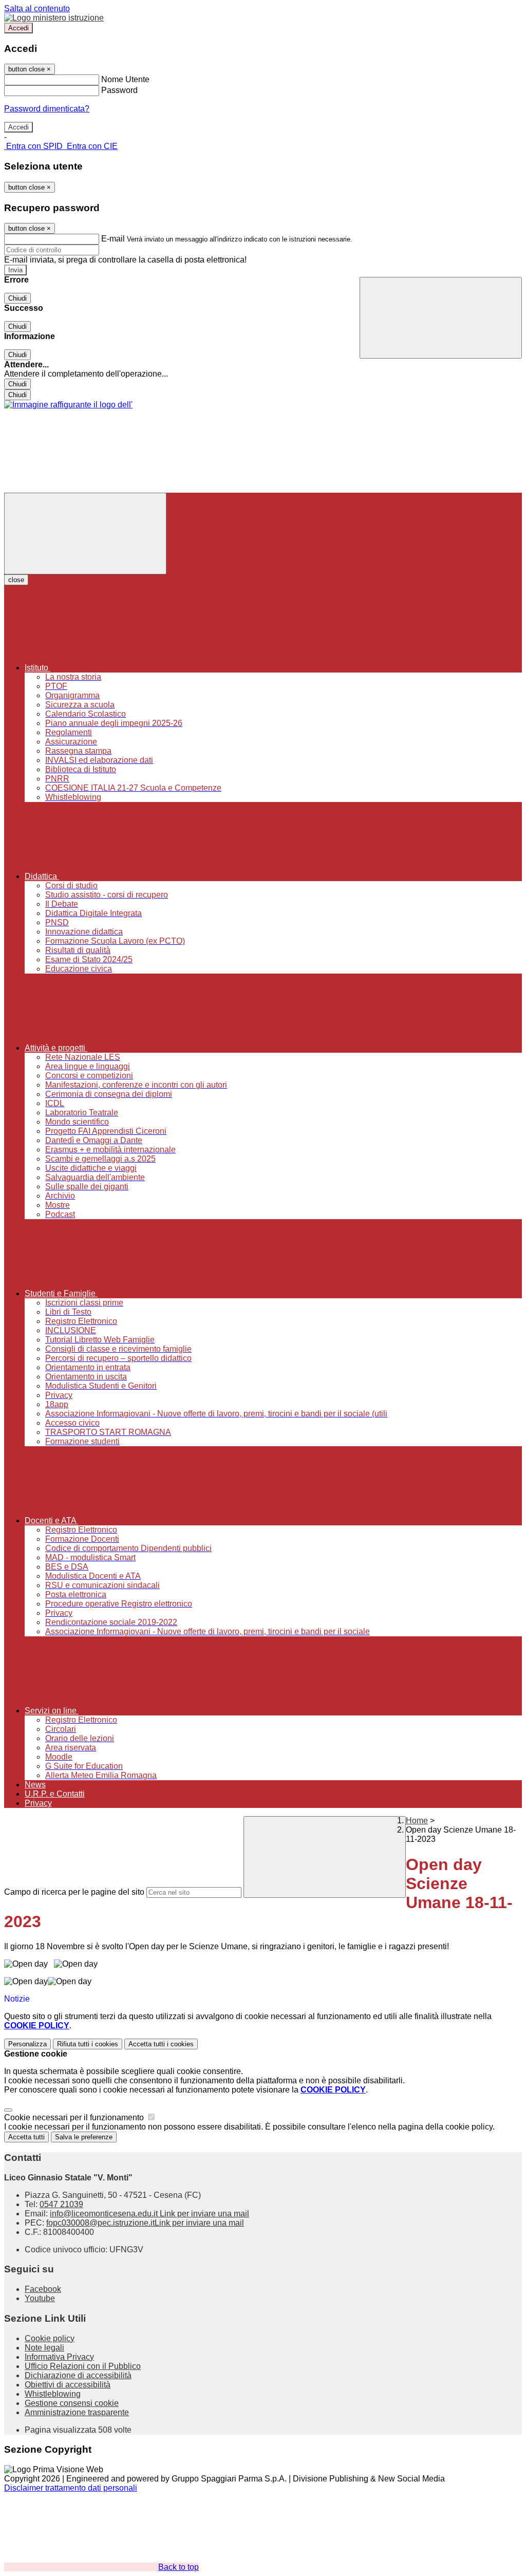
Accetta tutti (161, 2044)
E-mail (113, 239)
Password (119, 90)
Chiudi (17, 298)
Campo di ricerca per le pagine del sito (74, 1892)
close (16, 580)
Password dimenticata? (47, 109)
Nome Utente (125, 79)
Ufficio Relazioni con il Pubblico (83, 2366)
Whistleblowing (53, 2394)
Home (417, 1821)
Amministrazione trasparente (77, 2412)
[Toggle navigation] (85, 534)
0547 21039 (61, 2204)
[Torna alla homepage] (68, 405)
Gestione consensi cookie (72, 2403)
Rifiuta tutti (88, 2044)
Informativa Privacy (59, 2357)
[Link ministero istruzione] (54, 18)
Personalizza (27, 2044)
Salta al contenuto (37, 8)
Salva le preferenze (84, 2137)
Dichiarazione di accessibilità (78, 2375)
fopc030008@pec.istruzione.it (145, 2223)
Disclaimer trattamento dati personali (71, 2488)
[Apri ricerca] (441, 318)
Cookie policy (50, 2338)
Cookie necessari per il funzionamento (75, 2117)
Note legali (44, 2348)
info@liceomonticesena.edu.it (149, 2214)
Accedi (18, 28)
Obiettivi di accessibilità (68, 2385)
